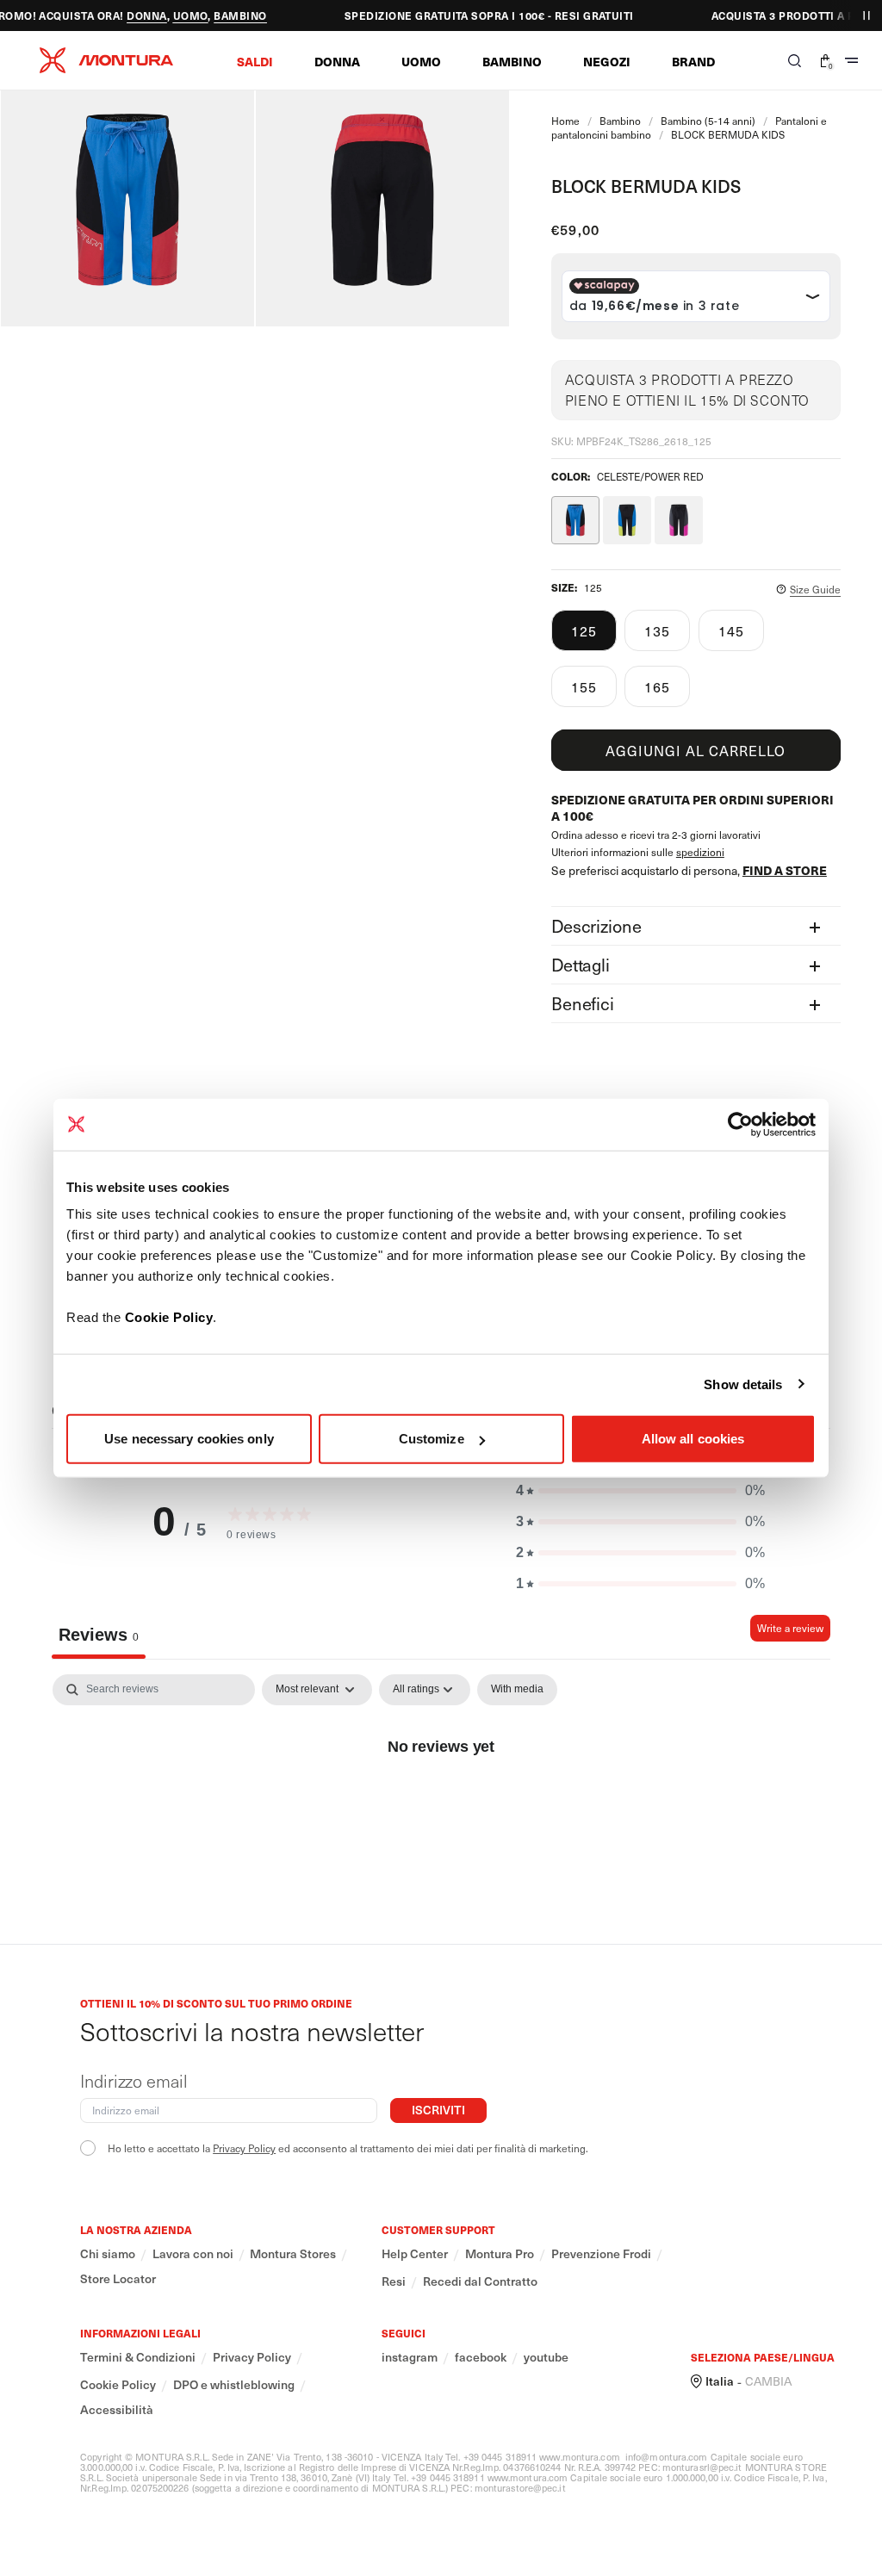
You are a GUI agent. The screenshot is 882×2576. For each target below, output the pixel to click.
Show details (743, 1384)
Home (565, 121)
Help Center (415, 2254)
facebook (481, 2357)
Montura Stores (293, 2254)
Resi (394, 2281)
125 (584, 630)
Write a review (790, 1628)
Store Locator (118, 2279)
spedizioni (700, 852)
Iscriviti (438, 2110)
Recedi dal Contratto (480, 2281)
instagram (410, 2357)
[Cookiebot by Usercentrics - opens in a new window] (740, 1124)
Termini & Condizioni (138, 2357)
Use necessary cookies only (189, 1439)
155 (584, 686)
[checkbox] (517, 1690)
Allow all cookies (693, 1439)
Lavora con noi (193, 2254)
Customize (432, 1439)
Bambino (620, 121)
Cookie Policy (169, 1317)
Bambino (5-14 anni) (708, 121)
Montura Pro (500, 2254)
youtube (546, 2357)
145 (731, 630)
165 (657, 686)
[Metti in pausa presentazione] (866, 16)
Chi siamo (108, 2254)
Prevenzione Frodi (601, 2254)
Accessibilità (117, 2410)
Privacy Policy (244, 2148)
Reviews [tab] (99, 1635)
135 (657, 630)
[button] (255, 61)
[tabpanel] (441, 1804)
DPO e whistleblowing (234, 2385)
